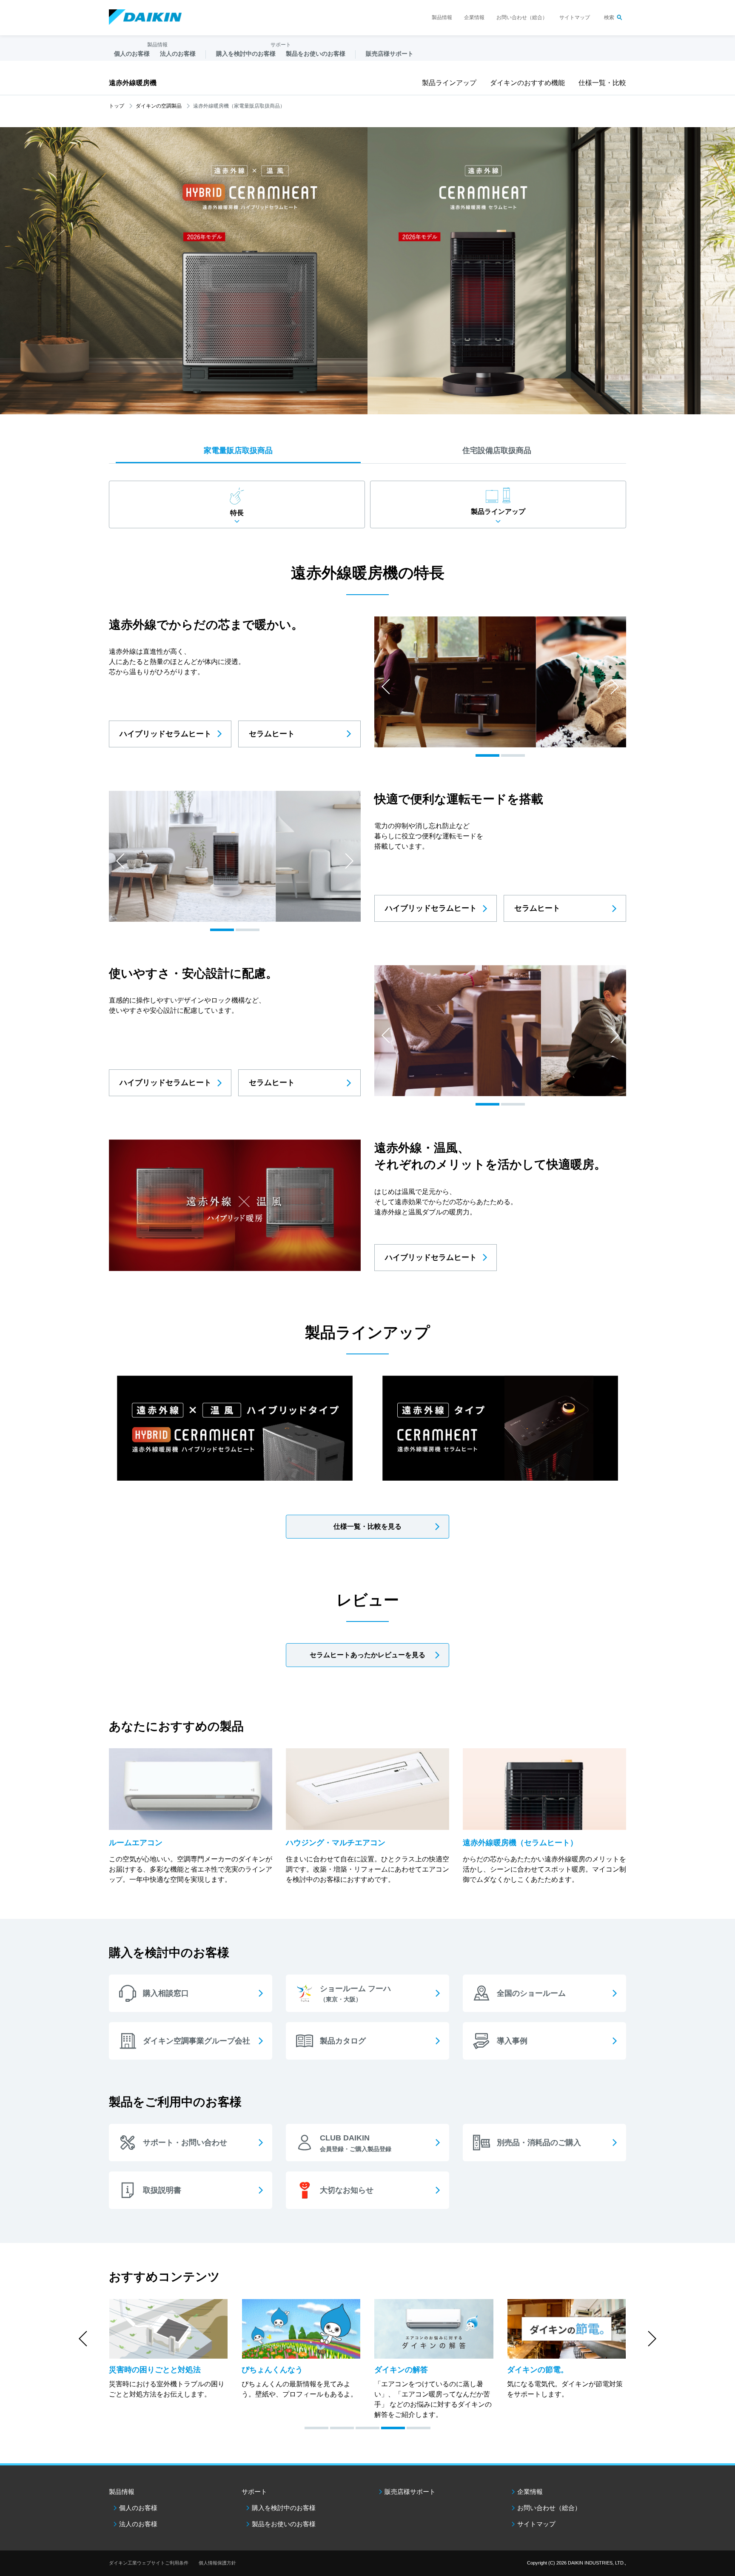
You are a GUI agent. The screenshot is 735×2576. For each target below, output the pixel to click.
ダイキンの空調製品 (159, 106)
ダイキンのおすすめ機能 (527, 83)
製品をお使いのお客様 (284, 2524)
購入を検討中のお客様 (284, 2508)
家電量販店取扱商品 (238, 450)
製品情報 (442, 17)
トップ (117, 106)
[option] (500, 682)
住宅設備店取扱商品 (497, 450)
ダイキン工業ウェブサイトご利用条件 (149, 2563)
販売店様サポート (390, 54)
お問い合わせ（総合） (522, 17)
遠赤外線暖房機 (133, 83)
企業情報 (474, 17)
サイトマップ (575, 17)
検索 (609, 17)
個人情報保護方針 (217, 2563)
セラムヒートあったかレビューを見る (367, 1655)
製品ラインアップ (449, 83)
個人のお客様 (138, 2508)
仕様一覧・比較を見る (367, 1526)
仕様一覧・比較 (602, 83)
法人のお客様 (138, 2524)
